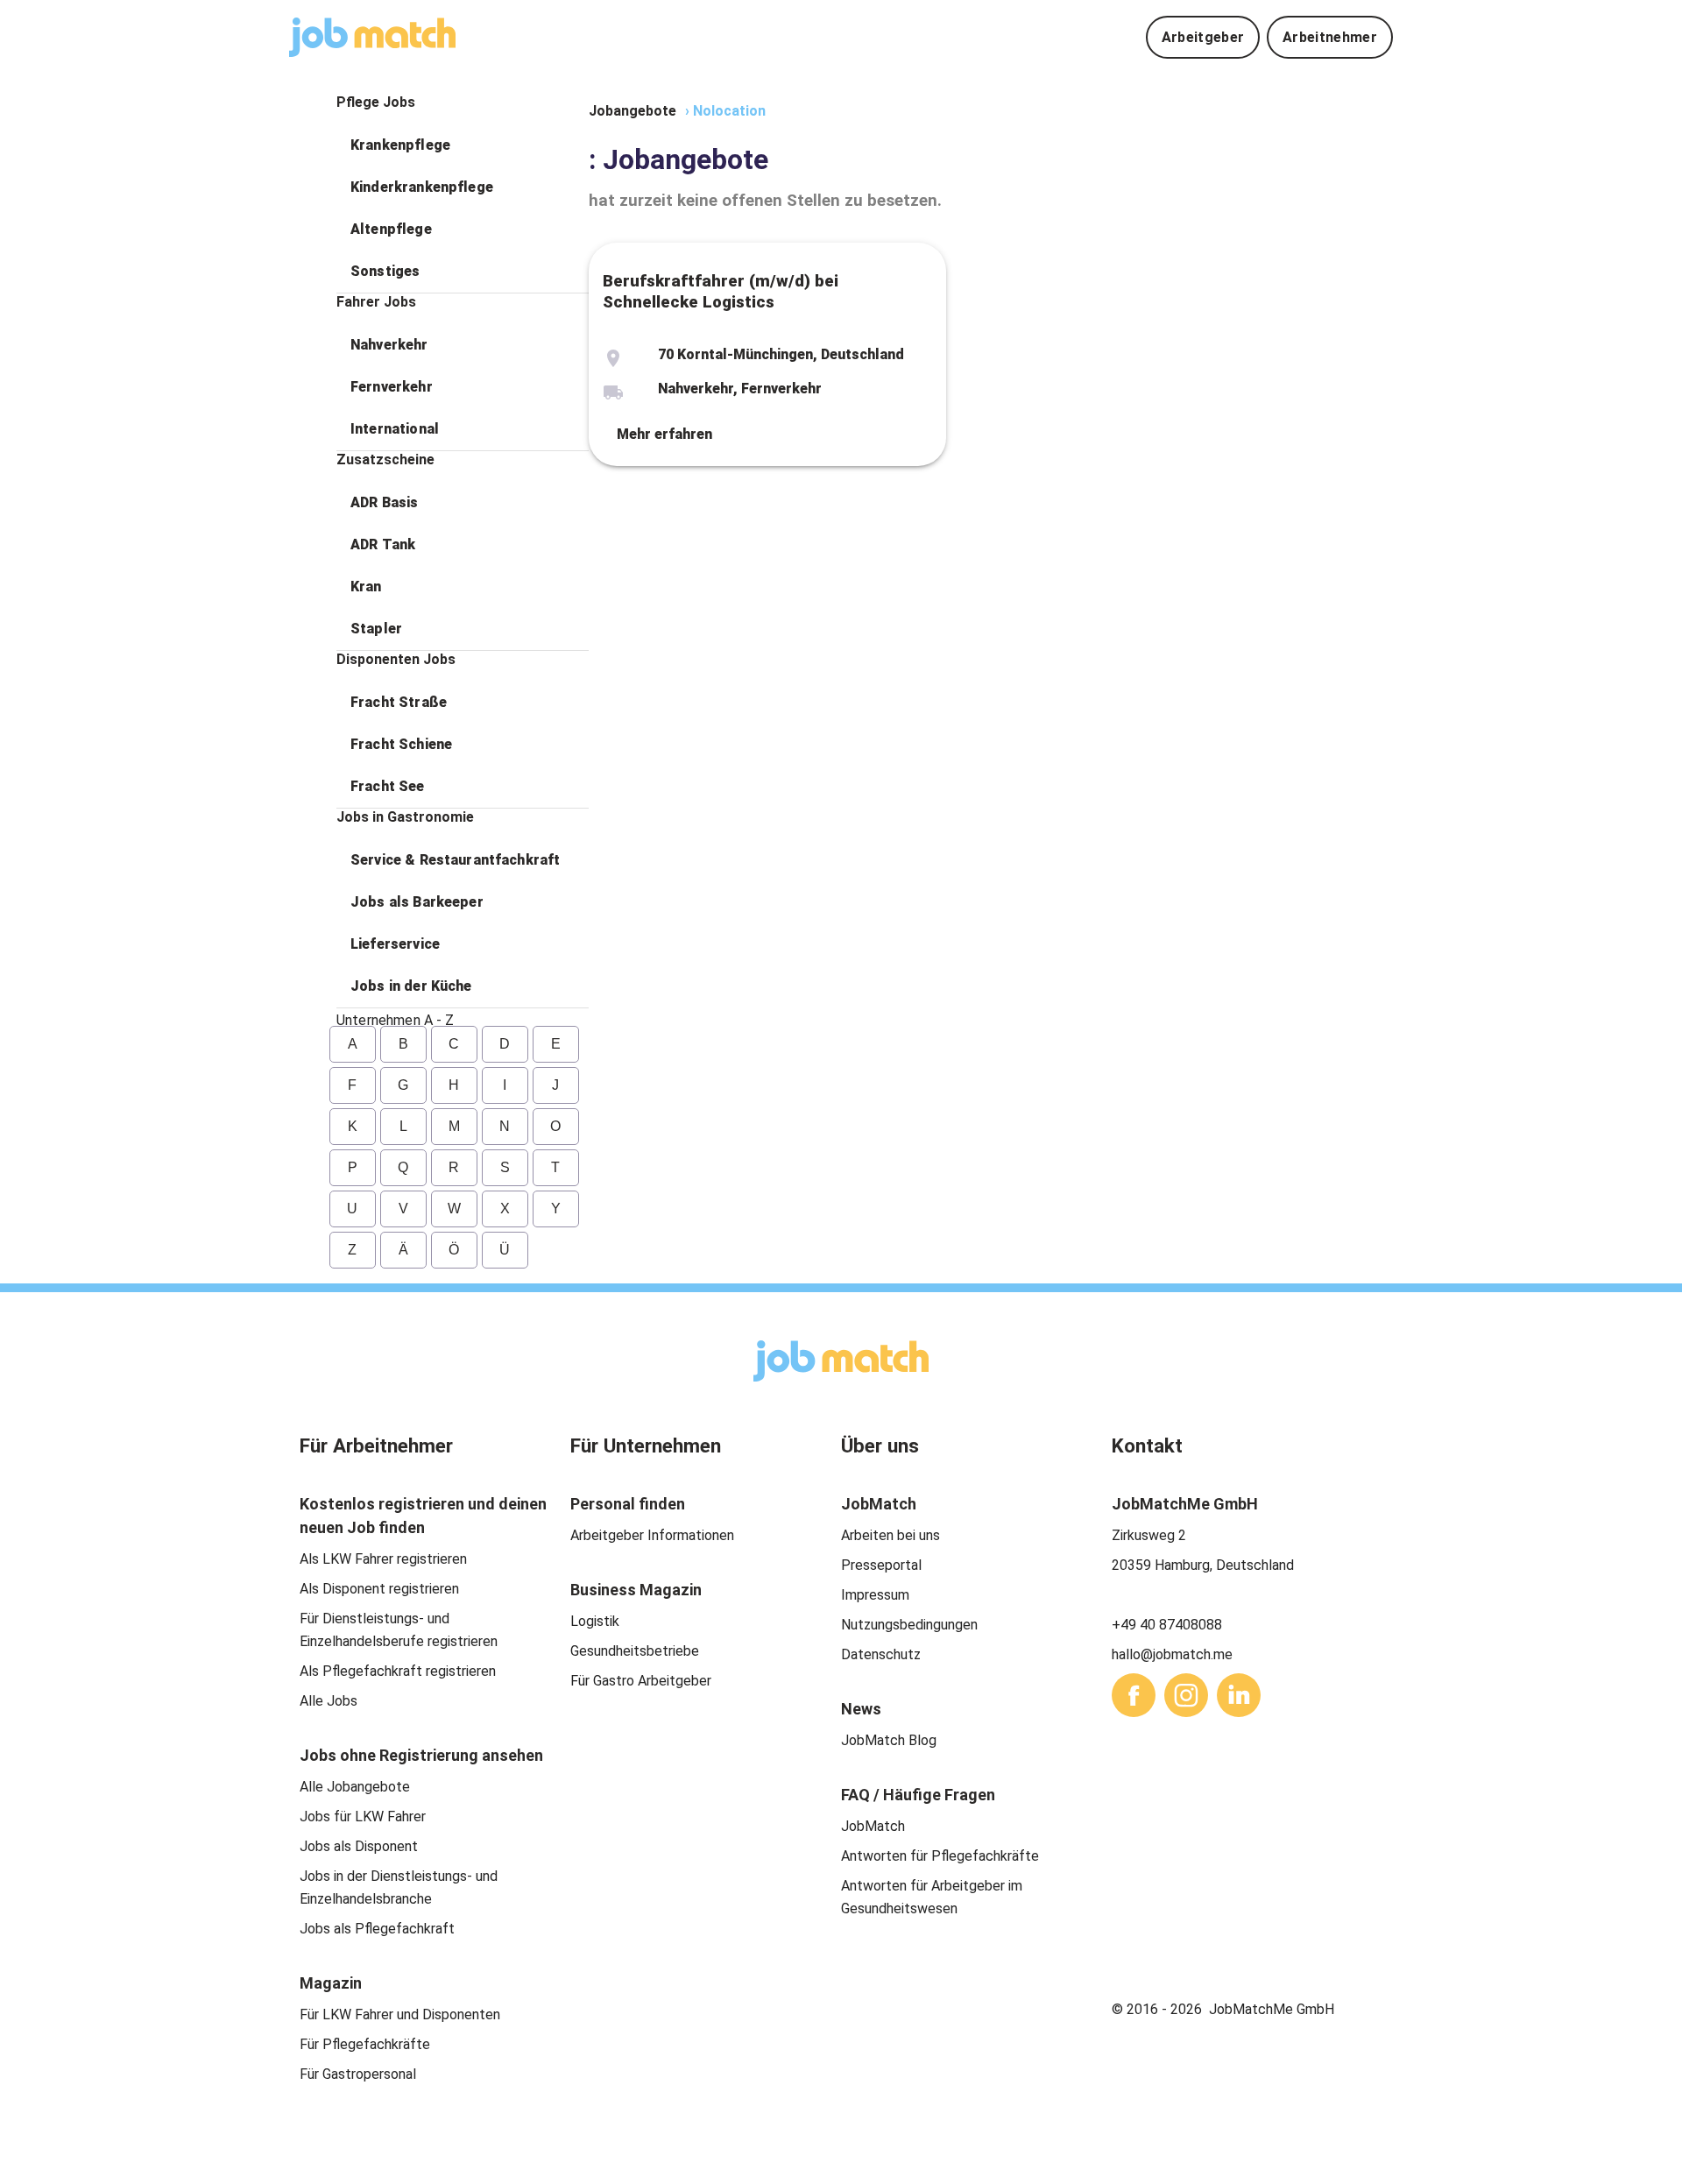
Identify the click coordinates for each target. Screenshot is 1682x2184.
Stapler (376, 629)
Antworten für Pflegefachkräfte (940, 1856)
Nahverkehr (389, 345)
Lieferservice (395, 944)
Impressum (875, 1595)
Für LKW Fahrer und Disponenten (400, 2014)
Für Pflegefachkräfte (365, 2044)
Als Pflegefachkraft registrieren (398, 1671)
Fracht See (388, 786)
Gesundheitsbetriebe (635, 1651)
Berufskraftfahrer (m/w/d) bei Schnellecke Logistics (721, 292)
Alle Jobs (329, 1701)
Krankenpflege (400, 145)
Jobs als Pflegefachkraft (377, 1929)
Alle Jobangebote (355, 1787)
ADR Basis (384, 502)
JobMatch (873, 1826)
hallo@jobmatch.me (1172, 1654)
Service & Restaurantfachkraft (455, 860)
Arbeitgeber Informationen (652, 1535)
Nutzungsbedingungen (909, 1625)
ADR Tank (383, 544)
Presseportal (881, 1565)
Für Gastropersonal (358, 2074)
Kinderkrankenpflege (422, 187)
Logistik (595, 1621)
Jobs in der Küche (411, 986)
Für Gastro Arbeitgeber (641, 1681)
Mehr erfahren (664, 434)
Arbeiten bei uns (890, 1535)
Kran (366, 587)
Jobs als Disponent (359, 1846)
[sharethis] (1134, 1695)
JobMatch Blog (889, 1740)
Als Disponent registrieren (379, 1589)
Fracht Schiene (401, 744)
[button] (463, 145)
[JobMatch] (372, 37)
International (395, 429)
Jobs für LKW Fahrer (363, 1816)
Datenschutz (881, 1654)
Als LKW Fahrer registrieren (383, 1559)
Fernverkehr (392, 387)
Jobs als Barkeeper (417, 902)
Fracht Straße (399, 702)
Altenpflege (391, 229)
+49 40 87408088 (1167, 1625)
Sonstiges (385, 271)
